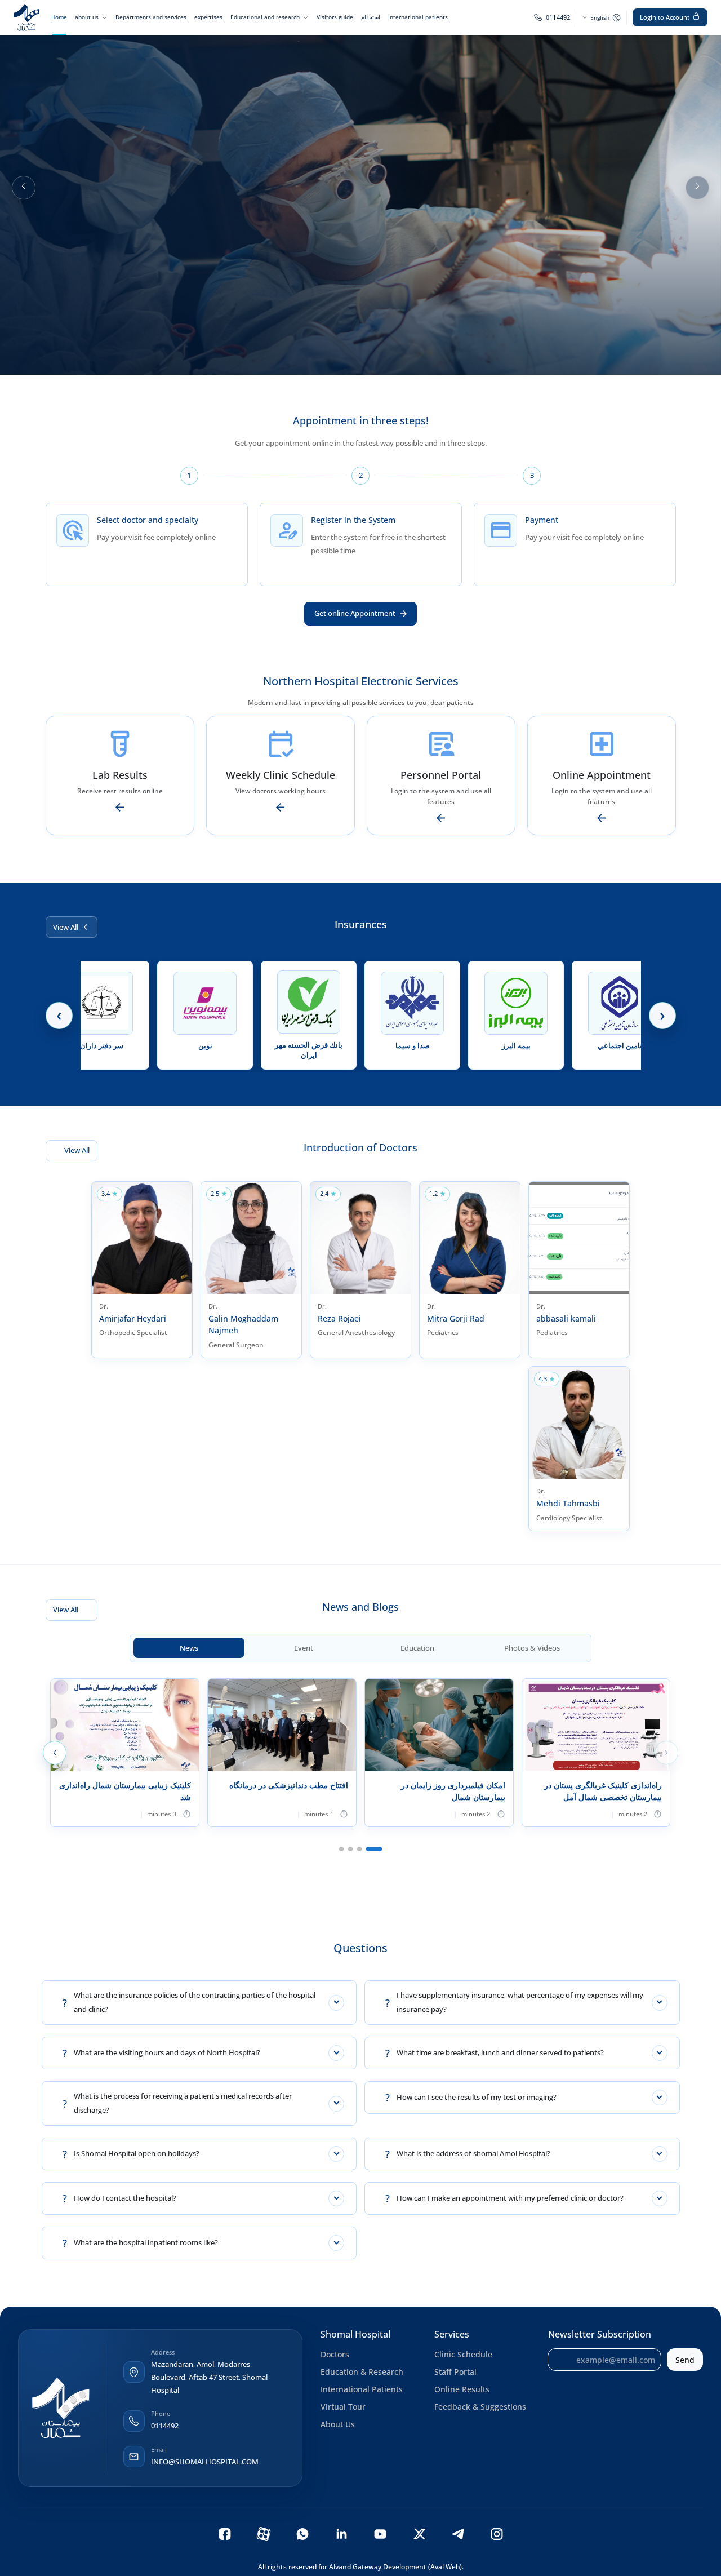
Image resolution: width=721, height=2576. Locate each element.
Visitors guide (335, 17)
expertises (208, 17)
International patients (418, 17)
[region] (360, 187)
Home (59, 17)
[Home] (26, 17)
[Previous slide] (24, 188)
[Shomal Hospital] (61, 2408)
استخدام (371, 17)
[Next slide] (697, 188)
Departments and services (151, 17)
